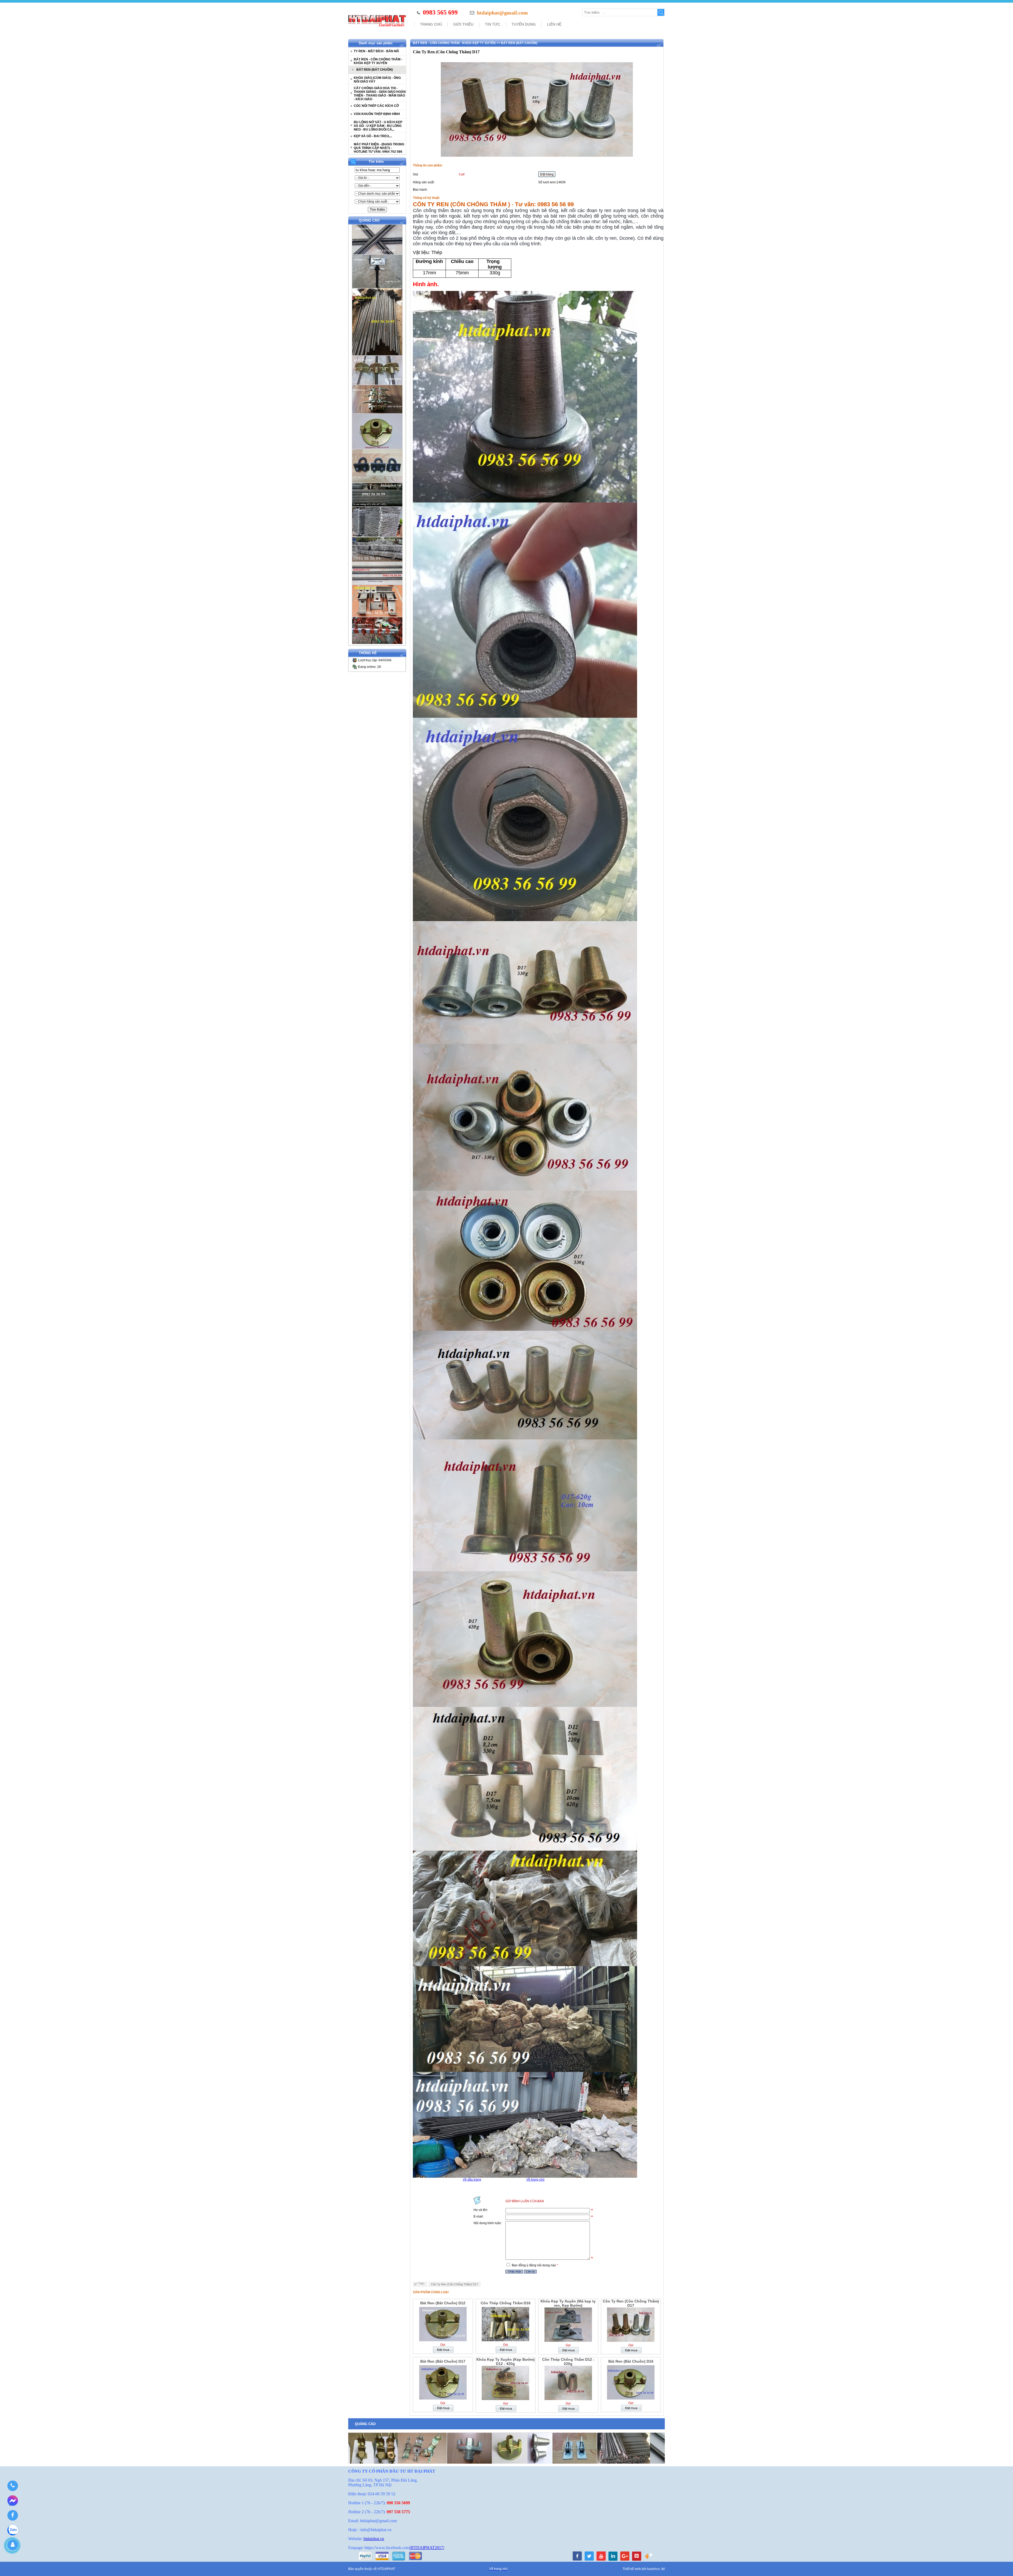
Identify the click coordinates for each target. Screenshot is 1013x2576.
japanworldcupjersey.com (722, 2467)
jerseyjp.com (426, 2467)
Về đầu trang (472, 2180)
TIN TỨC (493, 24)
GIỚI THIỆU (464, 24)
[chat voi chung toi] (649, 2559)
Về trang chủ (535, 2180)
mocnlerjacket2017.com (864, 2467)
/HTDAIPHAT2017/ (427, 2548)
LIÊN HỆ (554, 24)
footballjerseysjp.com (515, 2467)
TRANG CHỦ (431, 24)
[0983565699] (13, 2486)
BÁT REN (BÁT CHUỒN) (375, 70)
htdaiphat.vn (374, 2539)
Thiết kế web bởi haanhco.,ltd (644, 2569)
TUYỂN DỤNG (524, 24)
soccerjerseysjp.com (619, 2467)
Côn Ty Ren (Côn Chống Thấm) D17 (455, 2284)
